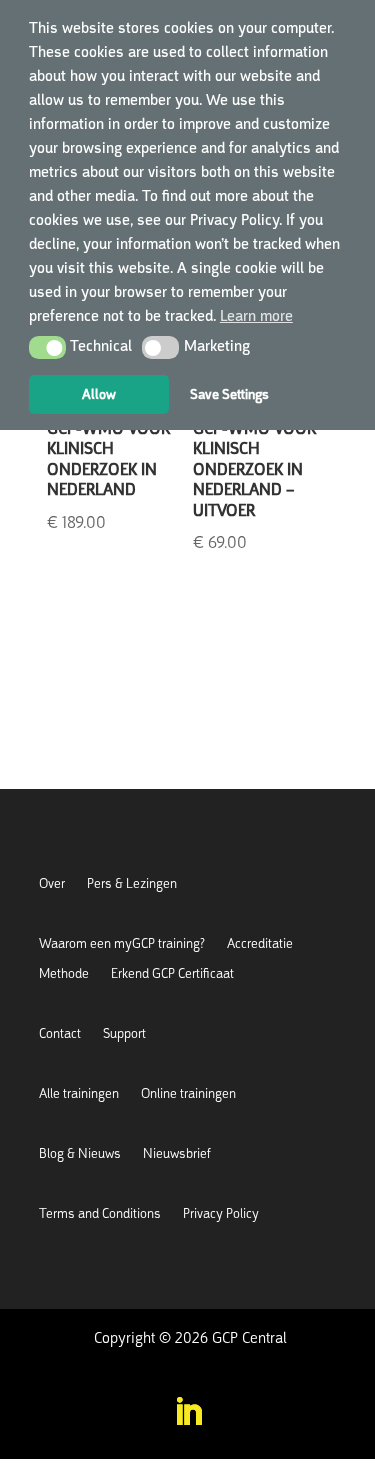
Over (52, 884)
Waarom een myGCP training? (122, 944)
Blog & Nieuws (80, 1154)
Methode (64, 974)
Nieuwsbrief (177, 1154)
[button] (47, 347)
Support (124, 1034)
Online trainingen (188, 1094)
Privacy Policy (221, 1214)
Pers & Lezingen (132, 884)
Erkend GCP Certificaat (172, 974)
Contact (60, 1034)
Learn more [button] (256, 316)
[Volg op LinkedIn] (188, 1412)
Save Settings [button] (229, 394)
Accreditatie (260, 944)
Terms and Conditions (100, 1214)
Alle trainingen (79, 1094)
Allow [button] (99, 394)
